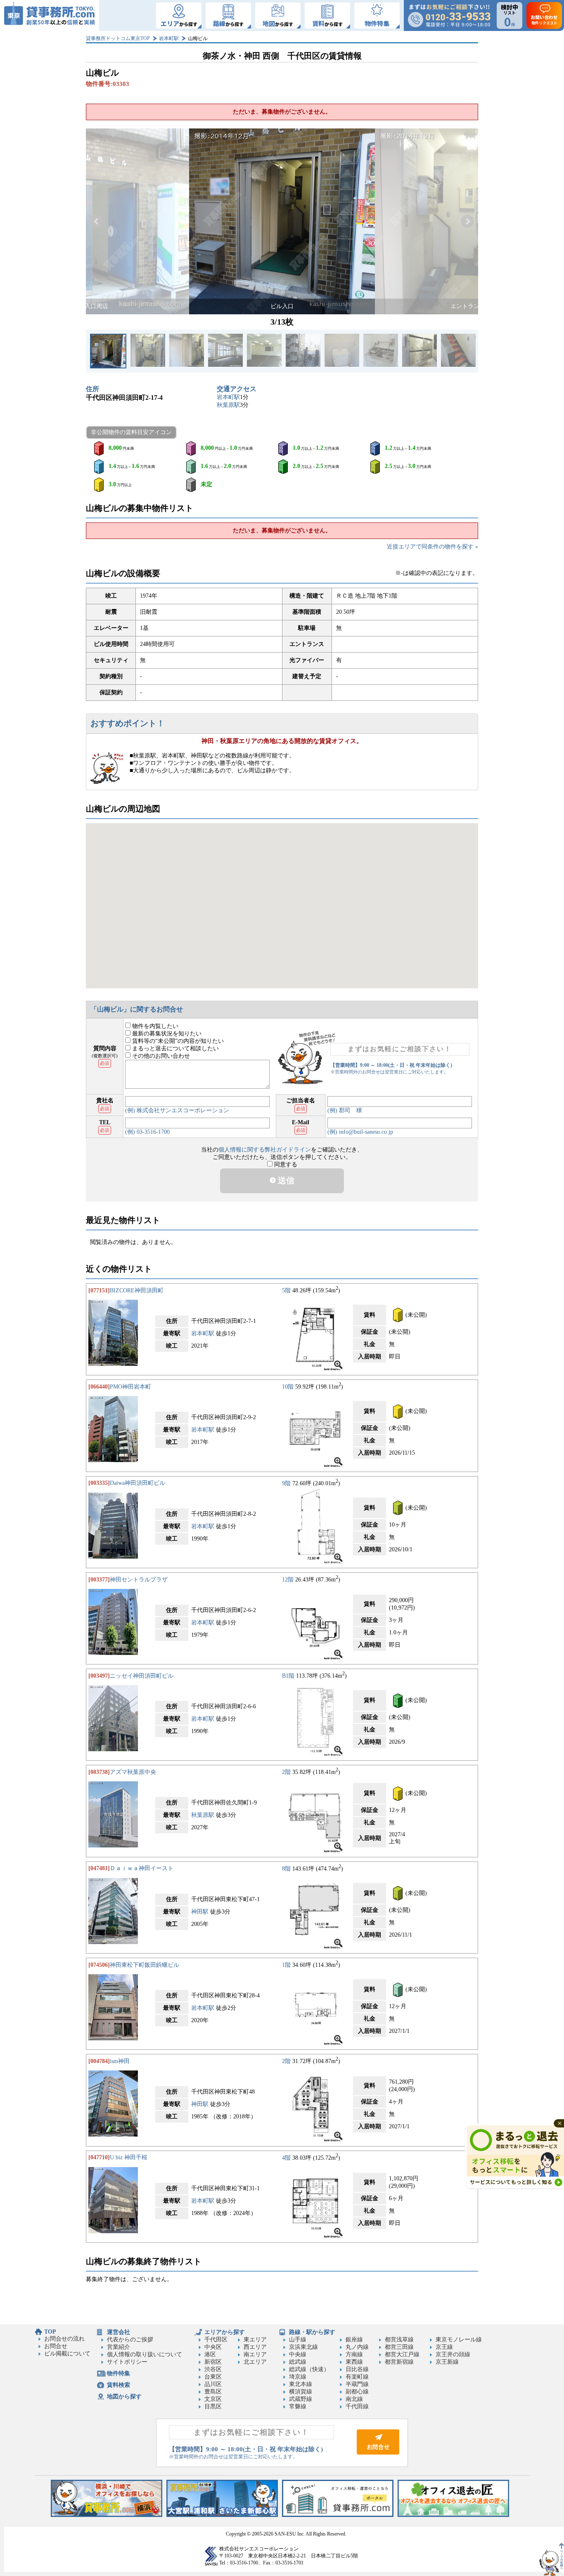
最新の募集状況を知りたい (166, 1034)
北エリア (255, 2362)
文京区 (213, 2399)
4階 (286, 2157)
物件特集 (118, 2373)
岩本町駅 (169, 38)
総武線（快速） (309, 2369)
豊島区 (213, 2392)
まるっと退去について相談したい (175, 1048)
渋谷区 (213, 2369)
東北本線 (301, 2384)
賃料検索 (118, 2385)
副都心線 (357, 2392)
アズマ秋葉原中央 (133, 1772)
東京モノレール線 (459, 2340)
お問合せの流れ (64, 2339)
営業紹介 (118, 2347)
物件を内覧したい (154, 1026)
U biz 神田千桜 (129, 2157)
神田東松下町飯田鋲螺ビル (145, 1965)
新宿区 (213, 2362)
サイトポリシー (127, 2362)
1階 (286, 1965)
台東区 (213, 2377)
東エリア (255, 2340)
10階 (288, 1387)
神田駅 (200, 1912)
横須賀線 (301, 2392)
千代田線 (357, 2406)
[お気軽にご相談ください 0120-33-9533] (449, 15)
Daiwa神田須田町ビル (137, 1483)
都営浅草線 (399, 2340)
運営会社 (118, 2332)
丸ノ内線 (357, 2347)
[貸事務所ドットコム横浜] (107, 2515)
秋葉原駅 (228, 405)
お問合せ (56, 2346)
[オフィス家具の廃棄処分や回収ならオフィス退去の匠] (453, 2515)
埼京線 (298, 2377)
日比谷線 (357, 2369)
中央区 (213, 2347)
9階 (286, 1483)
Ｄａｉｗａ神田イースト (142, 1868)
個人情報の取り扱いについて (145, 2354)
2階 (286, 1772)
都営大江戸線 (402, 2354)
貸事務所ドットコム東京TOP (118, 38)
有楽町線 (357, 2377)
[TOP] (50, 15)
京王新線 (447, 2362)
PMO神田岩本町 (130, 1387)
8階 (286, 1868)
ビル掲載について (67, 2354)
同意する (285, 1165)
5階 (286, 1290)
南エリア (255, 2354)
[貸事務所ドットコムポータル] (338, 2515)
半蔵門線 (357, 2384)
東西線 (354, 2362)
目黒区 (213, 2406)
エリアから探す (225, 2332)
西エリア (255, 2347)
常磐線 (298, 2406)
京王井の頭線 (453, 2354)
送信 (285, 1180)
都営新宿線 (399, 2362)
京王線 (444, 2347)
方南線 (354, 2354)
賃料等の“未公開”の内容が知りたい (177, 1041)
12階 (288, 1580)
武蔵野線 (301, 2399)
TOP (50, 2332)
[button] (97, 221)
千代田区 (216, 2340)
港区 (210, 2354)
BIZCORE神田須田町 (137, 1290)
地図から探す (124, 2397)
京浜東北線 (303, 2347)
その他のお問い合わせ (160, 1056)
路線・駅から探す (312, 2332)
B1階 (288, 1676)
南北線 (354, 2399)
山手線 (298, 2340)
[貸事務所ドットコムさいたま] (222, 2515)
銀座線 (354, 2340)
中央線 (298, 2354)
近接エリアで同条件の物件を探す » (432, 547)
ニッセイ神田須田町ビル (142, 1676)
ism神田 (120, 2061)
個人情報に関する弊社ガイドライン (265, 1150)
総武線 (298, 2362)
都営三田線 (399, 2347)
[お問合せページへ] (378, 2453)
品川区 (213, 2384)
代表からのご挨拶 (130, 2340)
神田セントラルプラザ (139, 1580)
